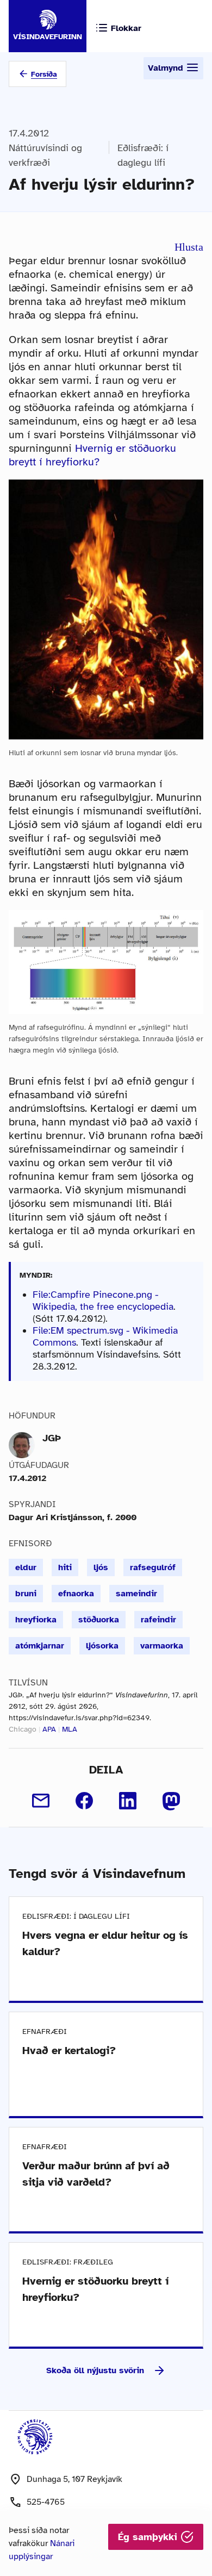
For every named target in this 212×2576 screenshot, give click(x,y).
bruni (26, 1594)
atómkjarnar (40, 1646)
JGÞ (52, 1438)
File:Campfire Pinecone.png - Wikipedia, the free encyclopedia (103, 1301)
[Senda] (41, 1801)
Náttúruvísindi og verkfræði (45, 155)
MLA (70, 1729)
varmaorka (162, 1646)
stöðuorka (99, 1620)
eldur (26, 1567)
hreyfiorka (36, 1620)
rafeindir (158, 1620)
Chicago (23, 1729)
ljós (101, 1567)
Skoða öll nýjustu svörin (95, 2370)
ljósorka (102, 1646)
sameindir (136, 1594)
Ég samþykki (149, 2537)
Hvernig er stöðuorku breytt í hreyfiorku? (92, 455)
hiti (65, 1567)
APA (49, 1729)
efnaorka (76, 1594)
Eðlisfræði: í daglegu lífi (143, 155)
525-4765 (46, 2502)
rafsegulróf (153, 1567)
